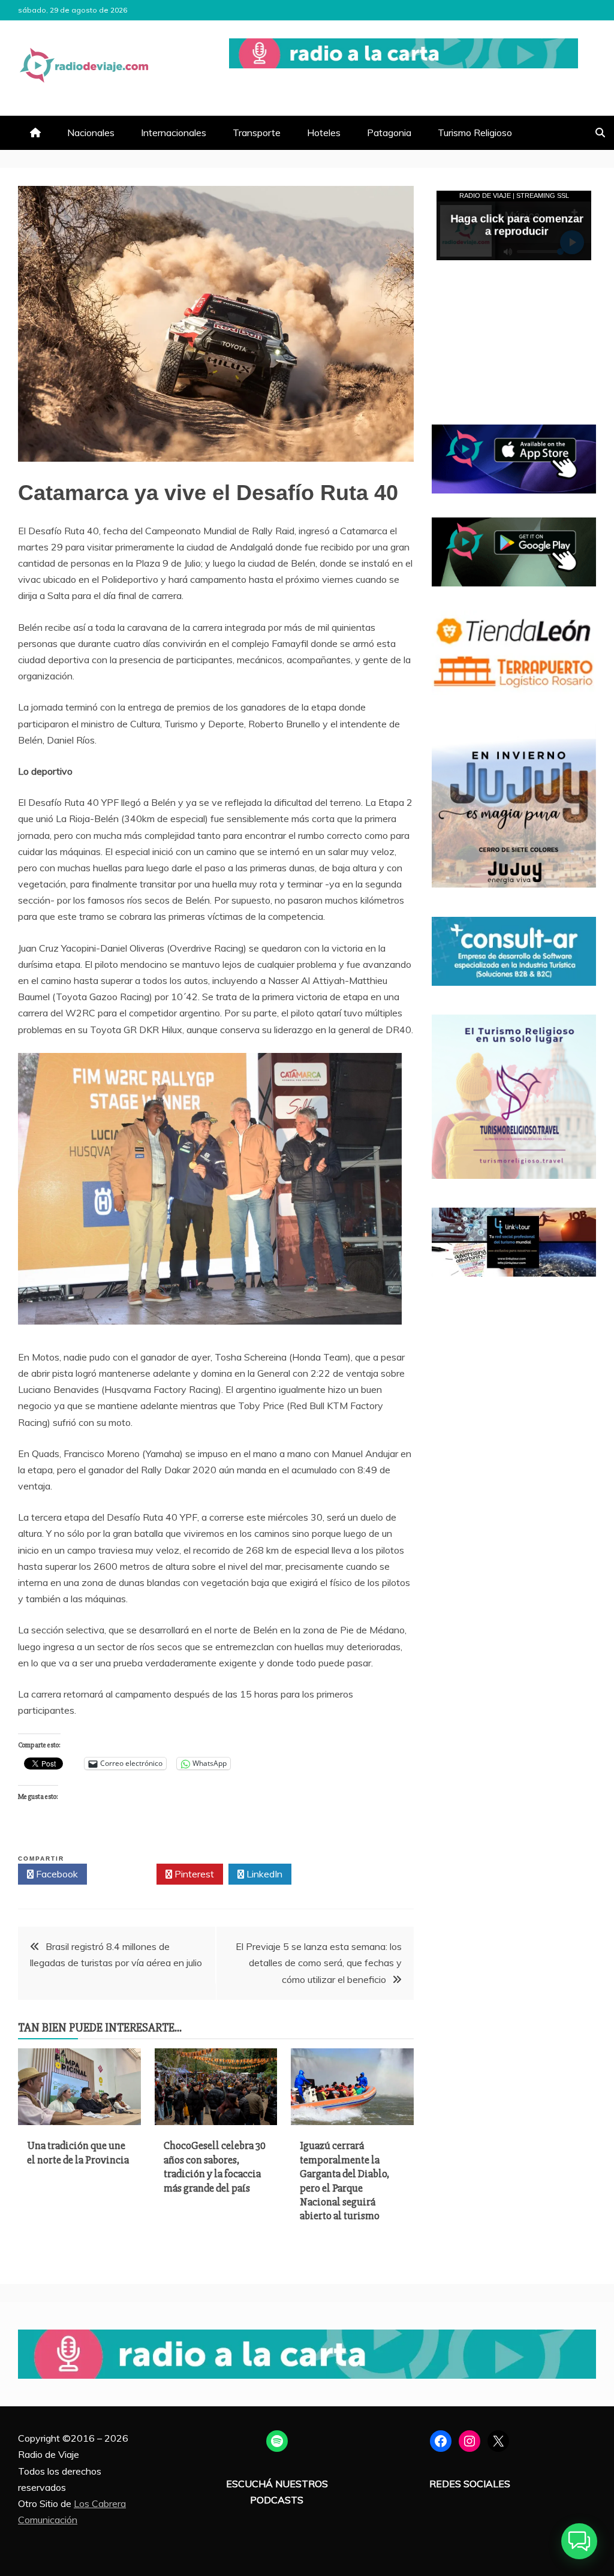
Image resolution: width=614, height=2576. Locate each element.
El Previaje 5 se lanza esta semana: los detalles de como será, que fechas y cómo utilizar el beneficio (319, 1963)
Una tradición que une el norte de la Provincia (78, 2152)
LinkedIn (263, 1874)
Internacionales (174, 133)
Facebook (56, 1874)
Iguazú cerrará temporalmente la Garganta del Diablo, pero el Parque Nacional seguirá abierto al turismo (344, 2181)
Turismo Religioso (475, 133)
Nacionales (91, 133)
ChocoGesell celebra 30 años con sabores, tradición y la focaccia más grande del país (215, 2166)
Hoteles (324, 133)
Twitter (125, 1874)
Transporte (257, 133)
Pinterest (193, 1874)
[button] (579, 2541)
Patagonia (389, 133)
